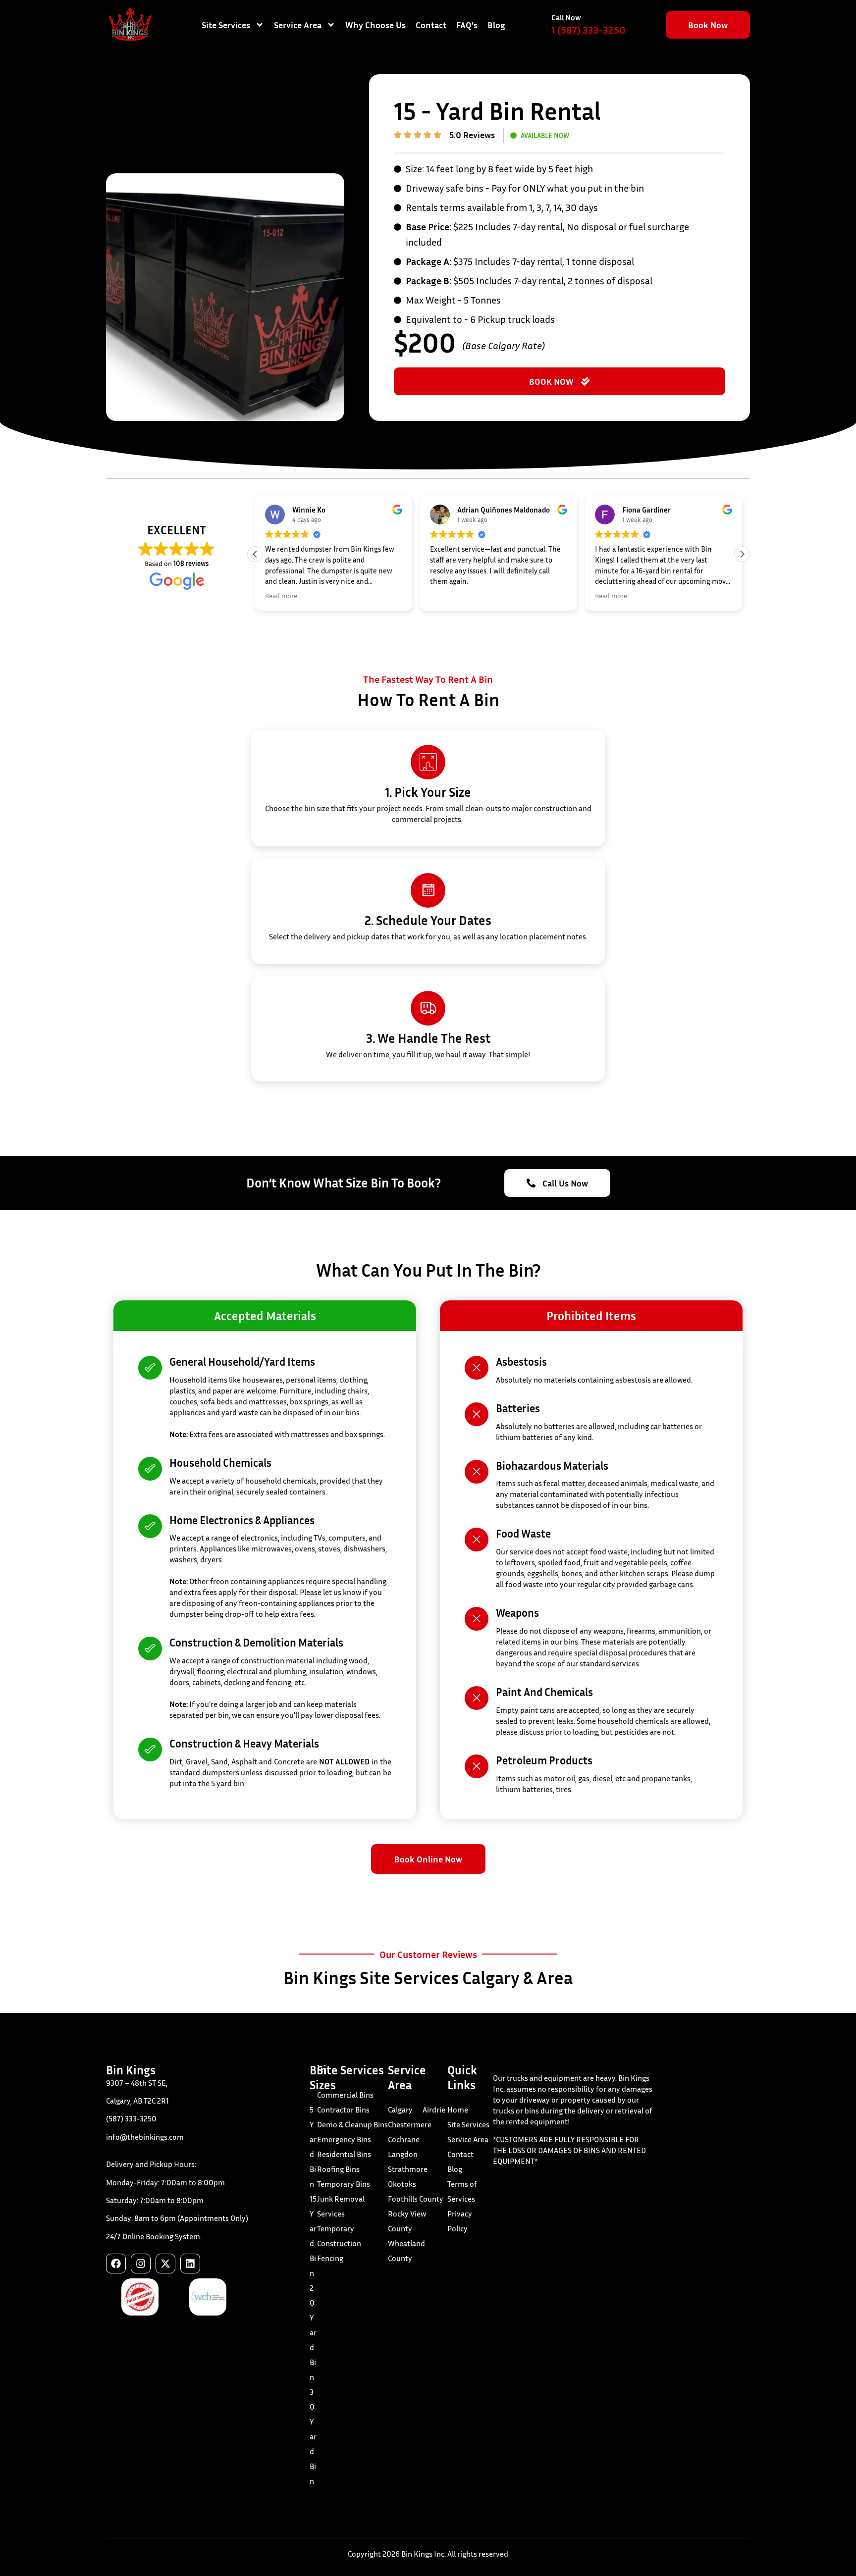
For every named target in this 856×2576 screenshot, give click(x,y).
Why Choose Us (375, 25)
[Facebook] (116, 2264)
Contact (431, 25)
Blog (496, 25)
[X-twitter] (165, 2264)
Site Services (226, 25)
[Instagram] (141, 2264)
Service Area (298, 25)
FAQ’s (467, 25)
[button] (742, 554)
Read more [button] (281, 596)
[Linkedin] (190, 2264)
